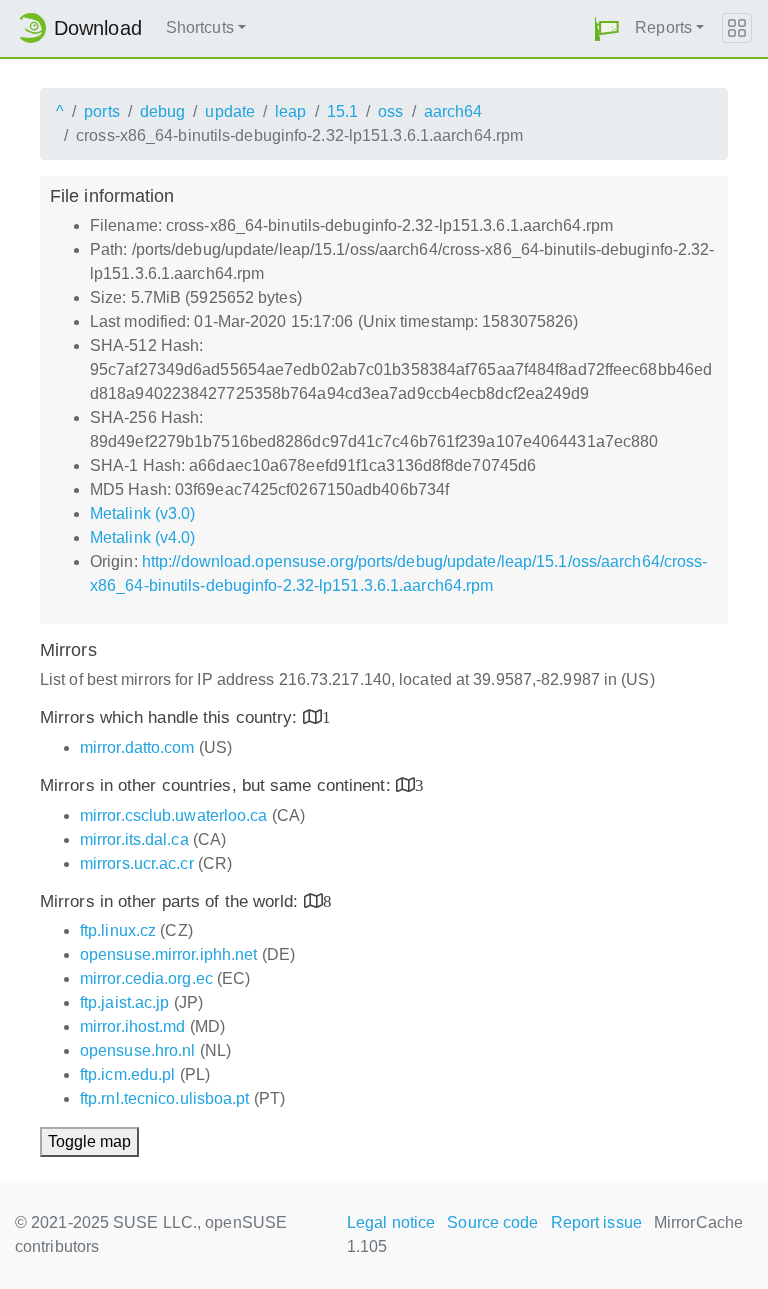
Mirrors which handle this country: (171, 717)
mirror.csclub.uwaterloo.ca (174, 815)
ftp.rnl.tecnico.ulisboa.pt (165, 1098)
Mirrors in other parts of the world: (172, 901)
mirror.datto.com (137, 747)
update (230, 111)
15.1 (342, 111)
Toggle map (89, 1141)
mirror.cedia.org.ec (146, 978)
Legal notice (391, 1222)
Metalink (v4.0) (143, 537)
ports (102, 111)
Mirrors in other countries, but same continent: (218, 785)
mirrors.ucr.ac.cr (137, 863)
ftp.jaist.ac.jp (125, 1002)
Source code (492, 1222)
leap (290, 111)
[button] (607, 28)
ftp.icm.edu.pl (127, 1074)
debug (163, 111)
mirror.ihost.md (133, 1026)
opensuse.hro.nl (138, 1050)
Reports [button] (663, 27)
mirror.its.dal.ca (134, 839)
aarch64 (453, 111)
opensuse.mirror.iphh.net (168, 954)
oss (390, 111)
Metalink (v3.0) (143, 513)
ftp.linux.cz (118, 930)
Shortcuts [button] (200, 27)
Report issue (596, 1222)
